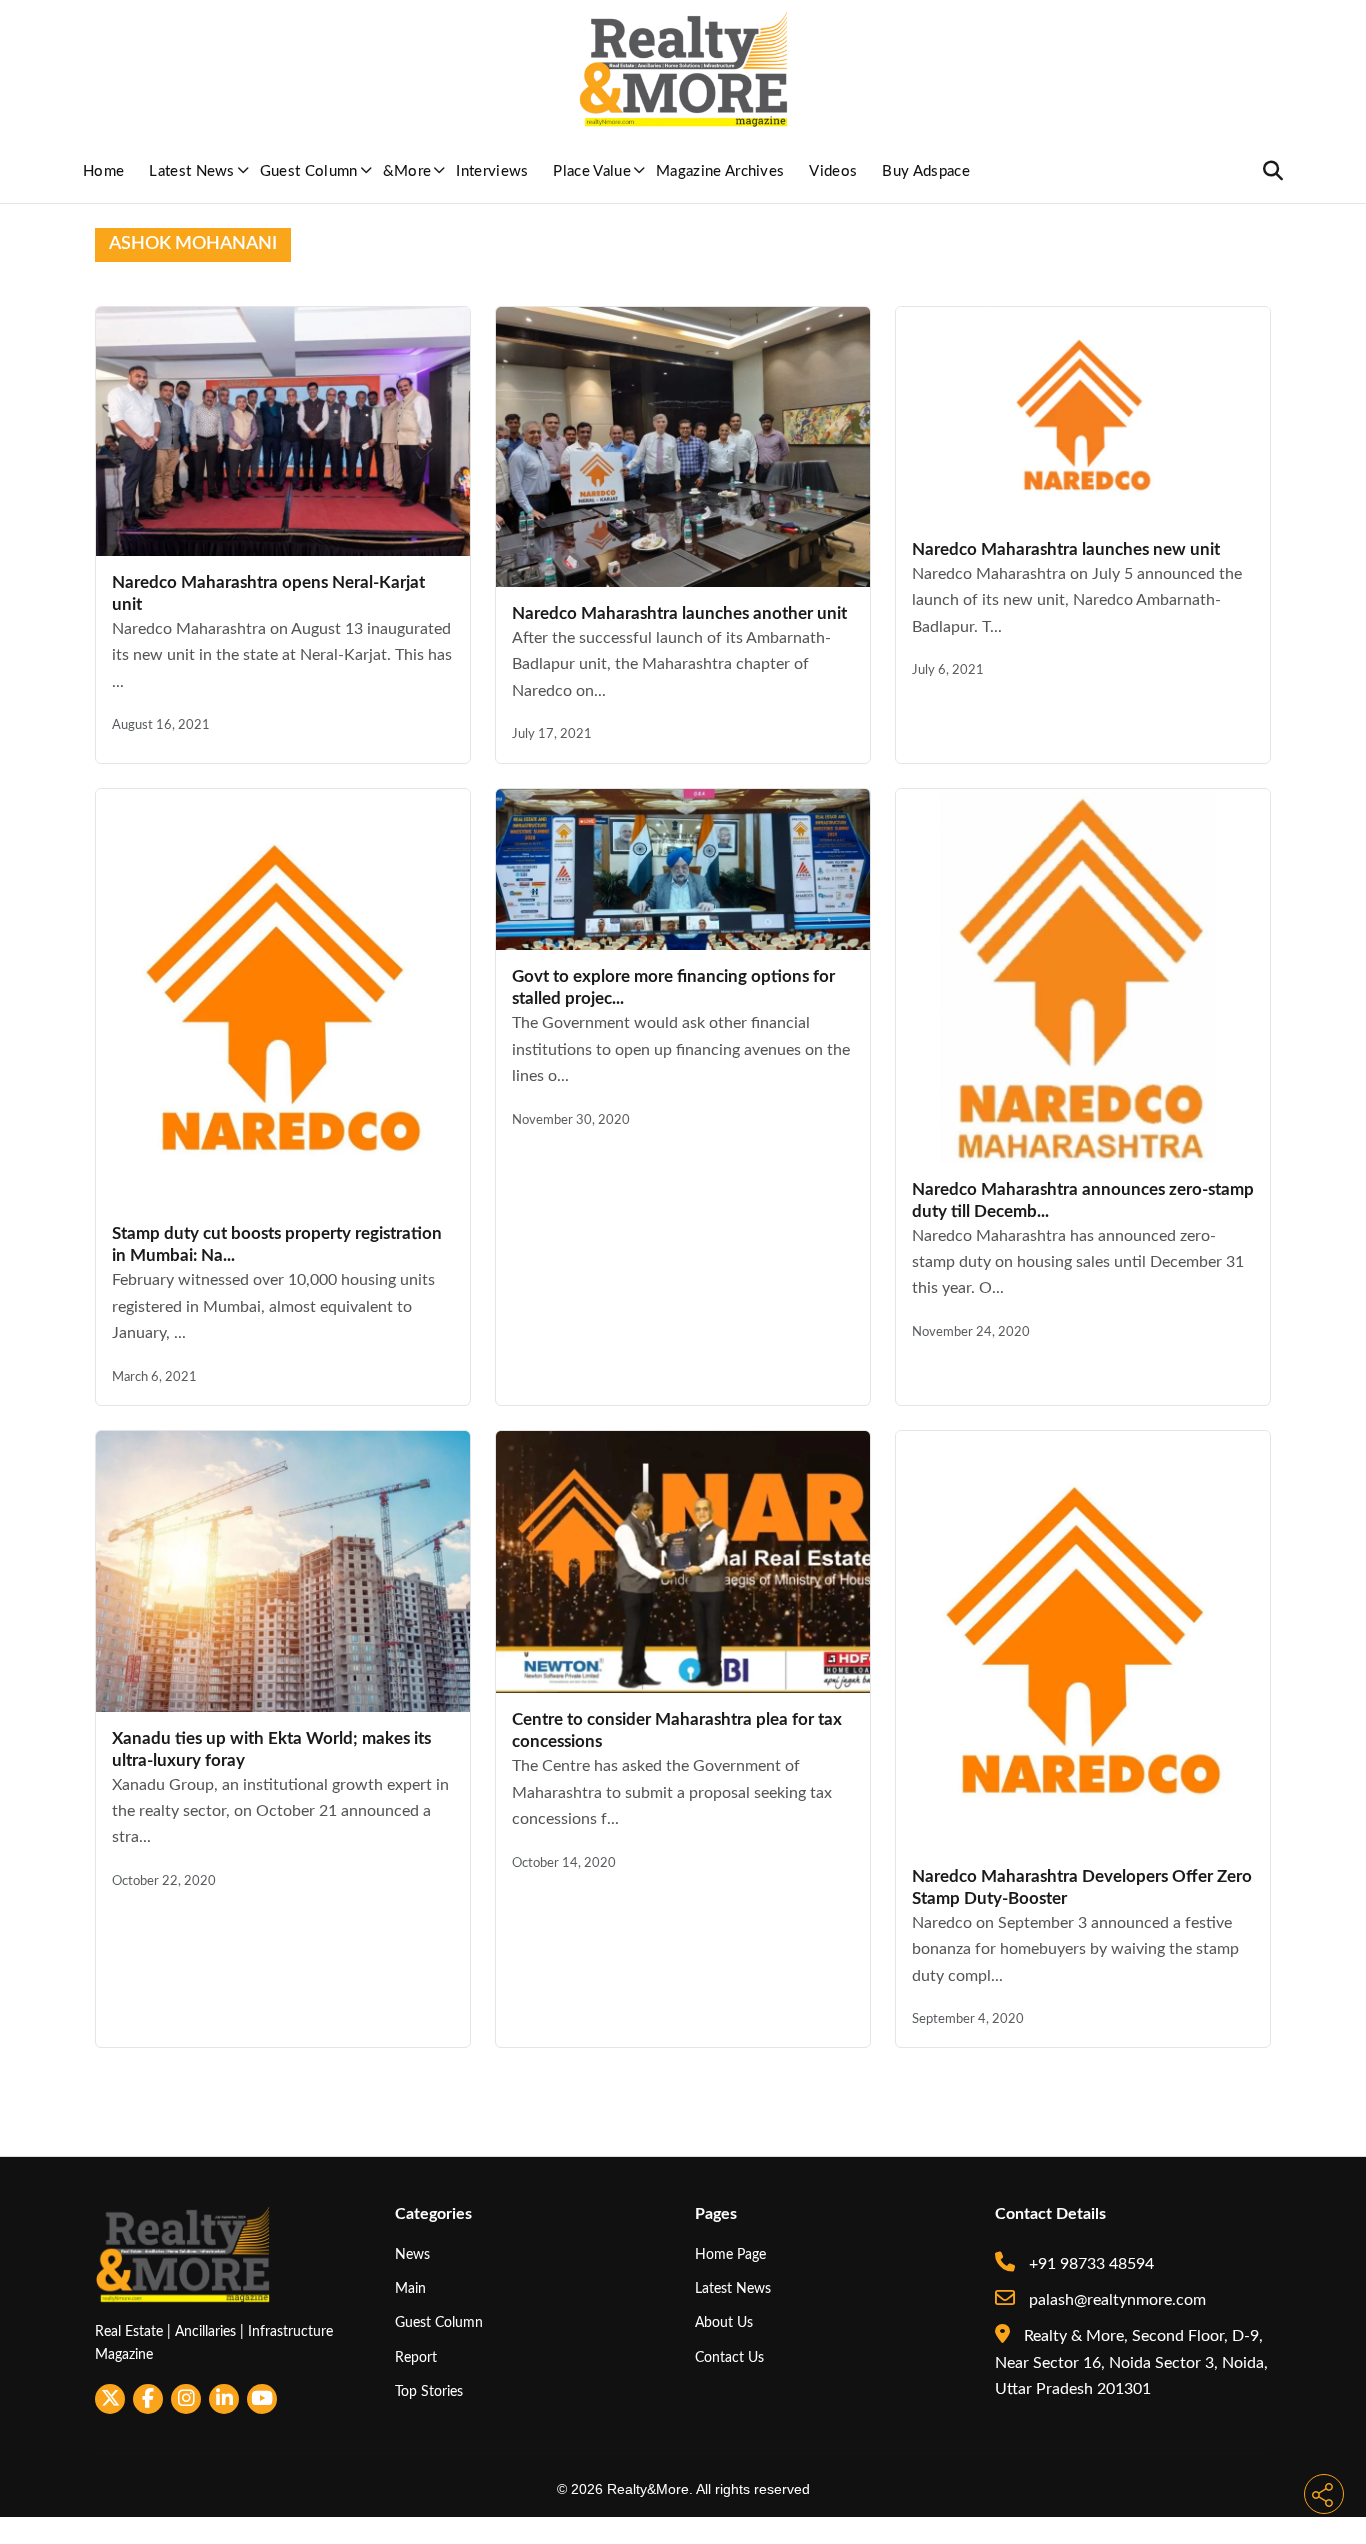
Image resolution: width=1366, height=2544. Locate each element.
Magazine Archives (720, 171)
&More (407, 171)
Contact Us (729, 2357)
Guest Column (309, 171)
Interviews (492, 171)
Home (103, 171)
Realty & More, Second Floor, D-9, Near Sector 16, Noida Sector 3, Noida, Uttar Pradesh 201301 (1131, 2362)
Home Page (730, 2254)
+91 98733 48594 (1089, 2264)
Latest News (192, 171)
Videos (833, 171)
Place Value (592, 171)
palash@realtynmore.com (1115, 2300)
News (412, 2254)
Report (416, 2357)
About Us (724, 2322)
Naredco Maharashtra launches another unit (679, 613)
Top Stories (429, 2391)
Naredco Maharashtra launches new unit (1066, 549)
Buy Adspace (926, 171)
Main (410, 2288)
